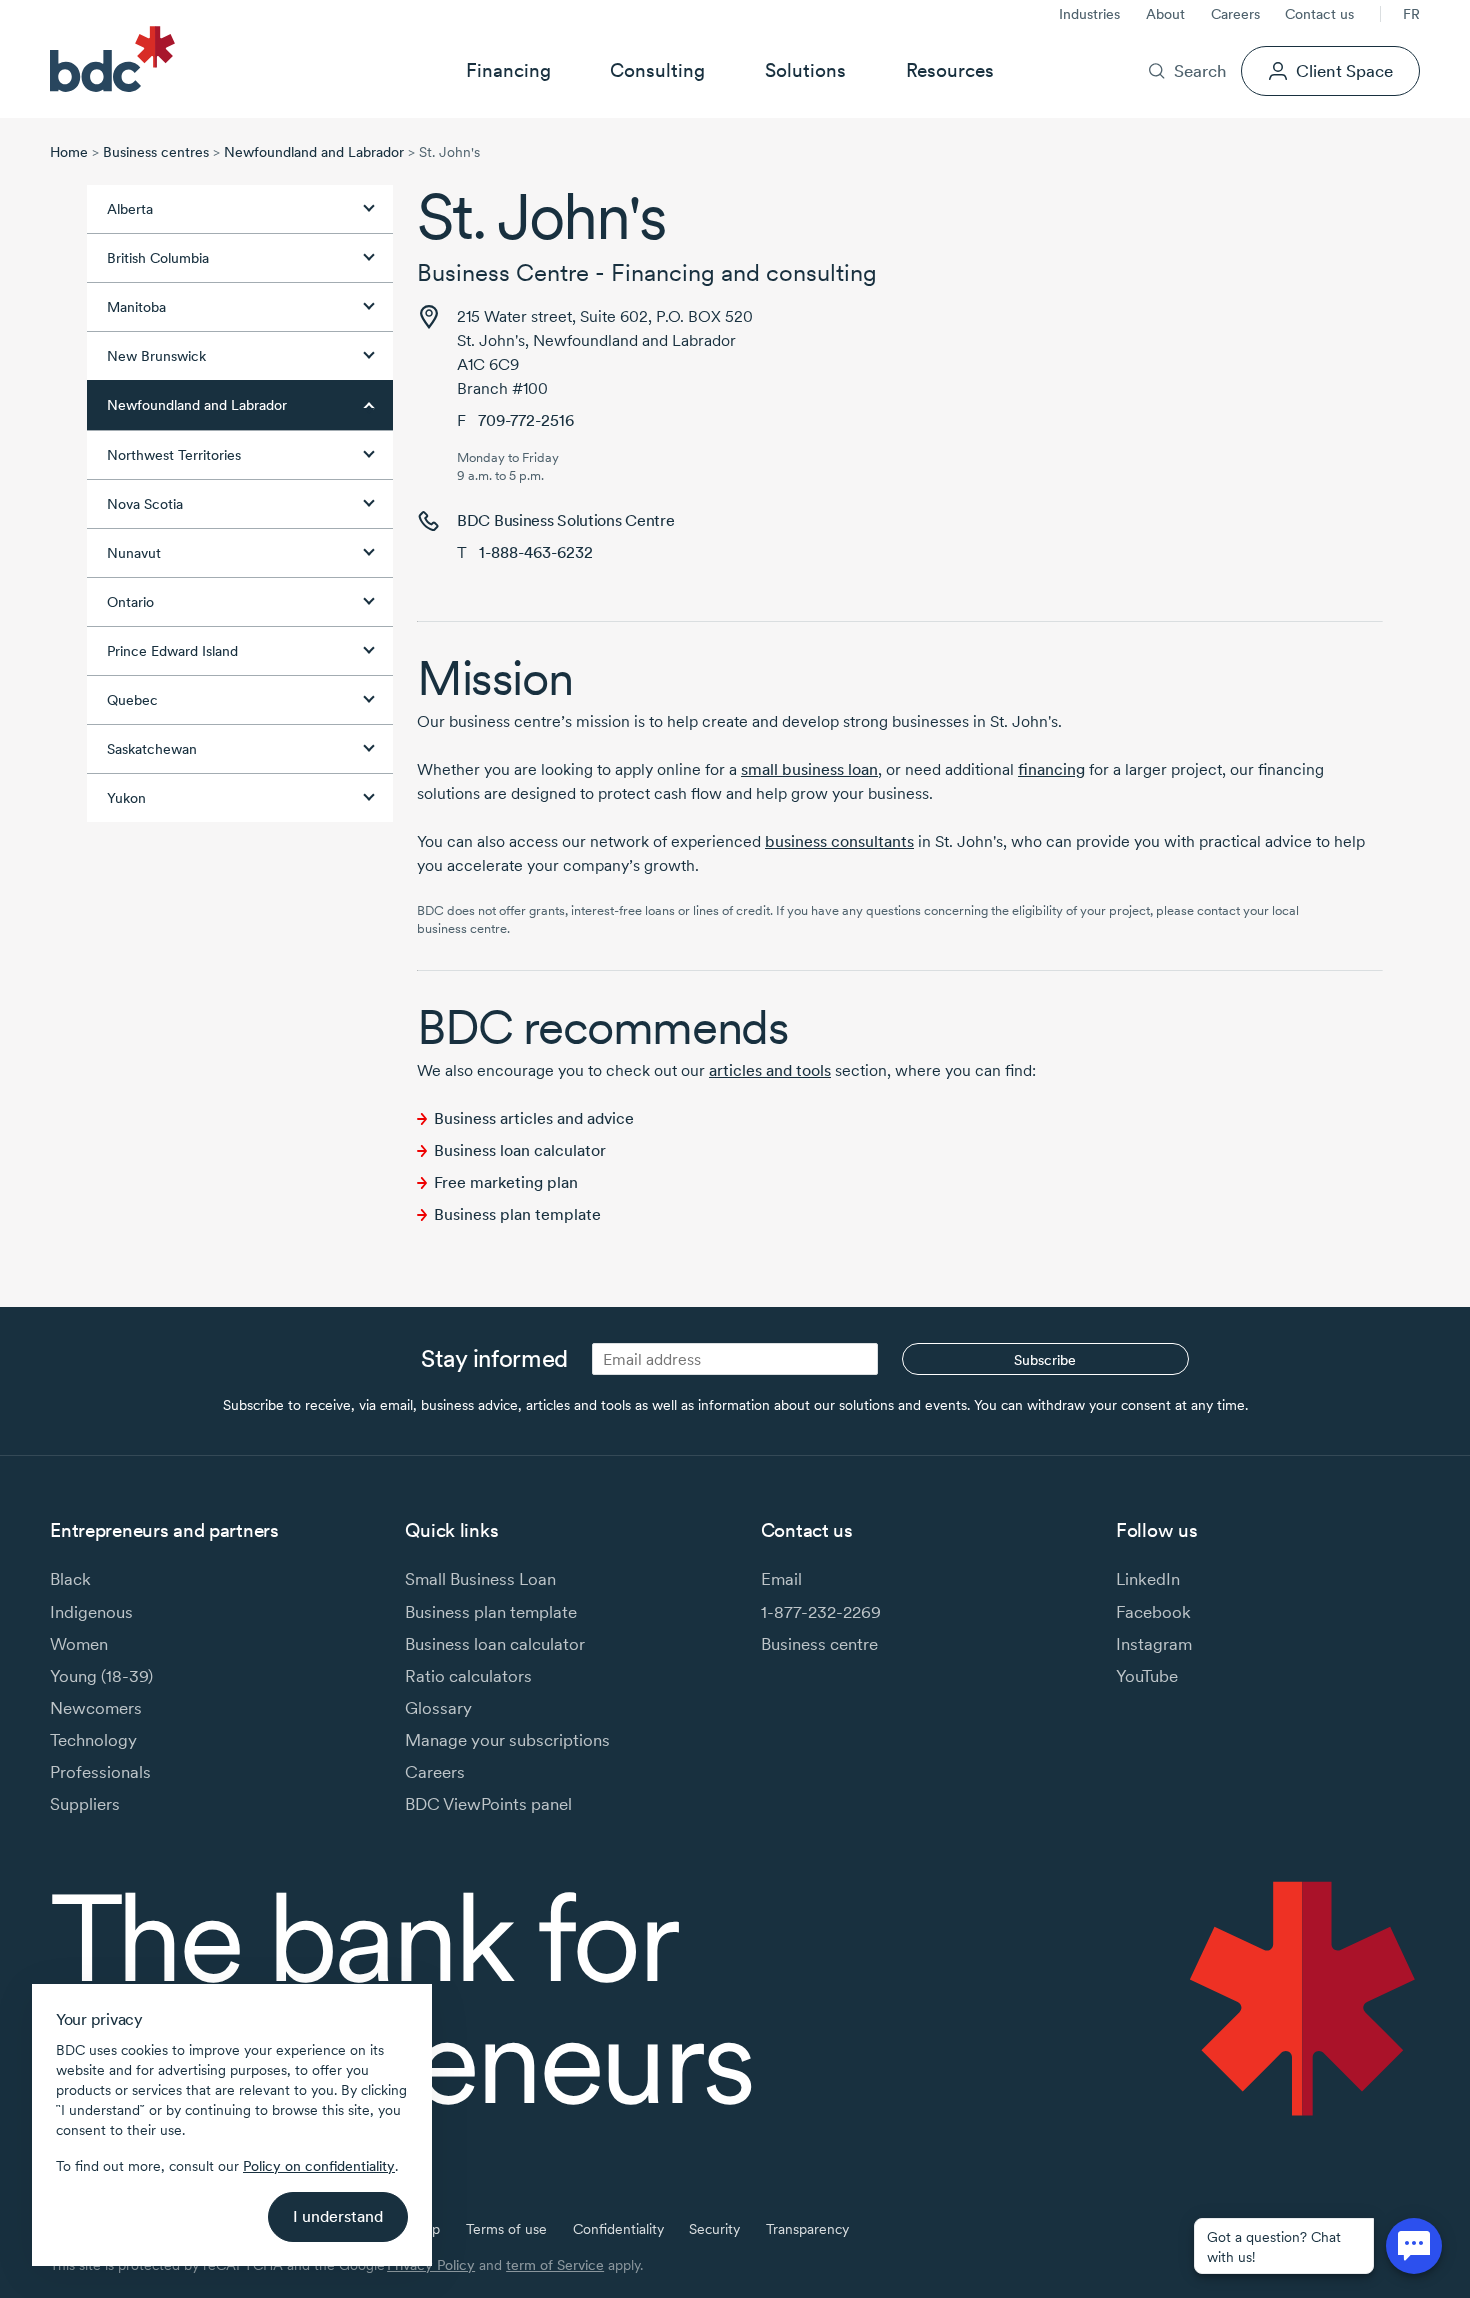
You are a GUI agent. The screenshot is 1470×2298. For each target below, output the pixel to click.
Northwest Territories (174, 455)
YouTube (1147, 1675)
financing (1051, 769)
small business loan (809, 769)
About (1165, 14)
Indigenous (91, 1611)
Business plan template (517, 1214)
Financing (508, 70)
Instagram (1154, 1643)
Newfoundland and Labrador (314, 152)
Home (69, 152)
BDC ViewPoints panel (488, 1803)
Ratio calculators (468, 1675)
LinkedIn (1148, 1578)
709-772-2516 (526, 420)
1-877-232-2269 (821, 1611)
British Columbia (158, 258)
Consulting (657, 70)
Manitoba (136, 307)
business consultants (839, 841)
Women (79, 1643)
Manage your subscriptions (507, 1739)
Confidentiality (618, 2229)
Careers (1235, 14)
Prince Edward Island (172, 651)
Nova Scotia (145, 504)
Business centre (819, 1643)
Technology (93, 1739)
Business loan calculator (520, 1150)
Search (1200, 70)
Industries (1089, 14)
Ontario (130, 602)
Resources (950, 70)
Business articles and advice (534, 1118)
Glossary (438, 1707)
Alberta (130, 209)
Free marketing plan (506, 1182)
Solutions (805, 70)
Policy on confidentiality (319, 2166)
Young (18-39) (101, 1675)
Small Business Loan (480, 1578)
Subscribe (1045, 1360)
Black (70, 1578)
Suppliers (85, 1803)
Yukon (126, 798)
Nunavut (134, 553)
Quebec (132, 700)
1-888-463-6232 (536, 552)
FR (1411, 14)
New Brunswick (156, 356)
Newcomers (96, 1707)
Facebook (1153, 1611)
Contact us (1319, 14)
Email (781, 1578)
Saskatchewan (152, 749)
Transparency (807, 2229)
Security (714, 2229)
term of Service (555, 2265)
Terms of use (506, 2229)
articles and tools (770, 1070)
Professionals (100, 1771)
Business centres (156, 152)
